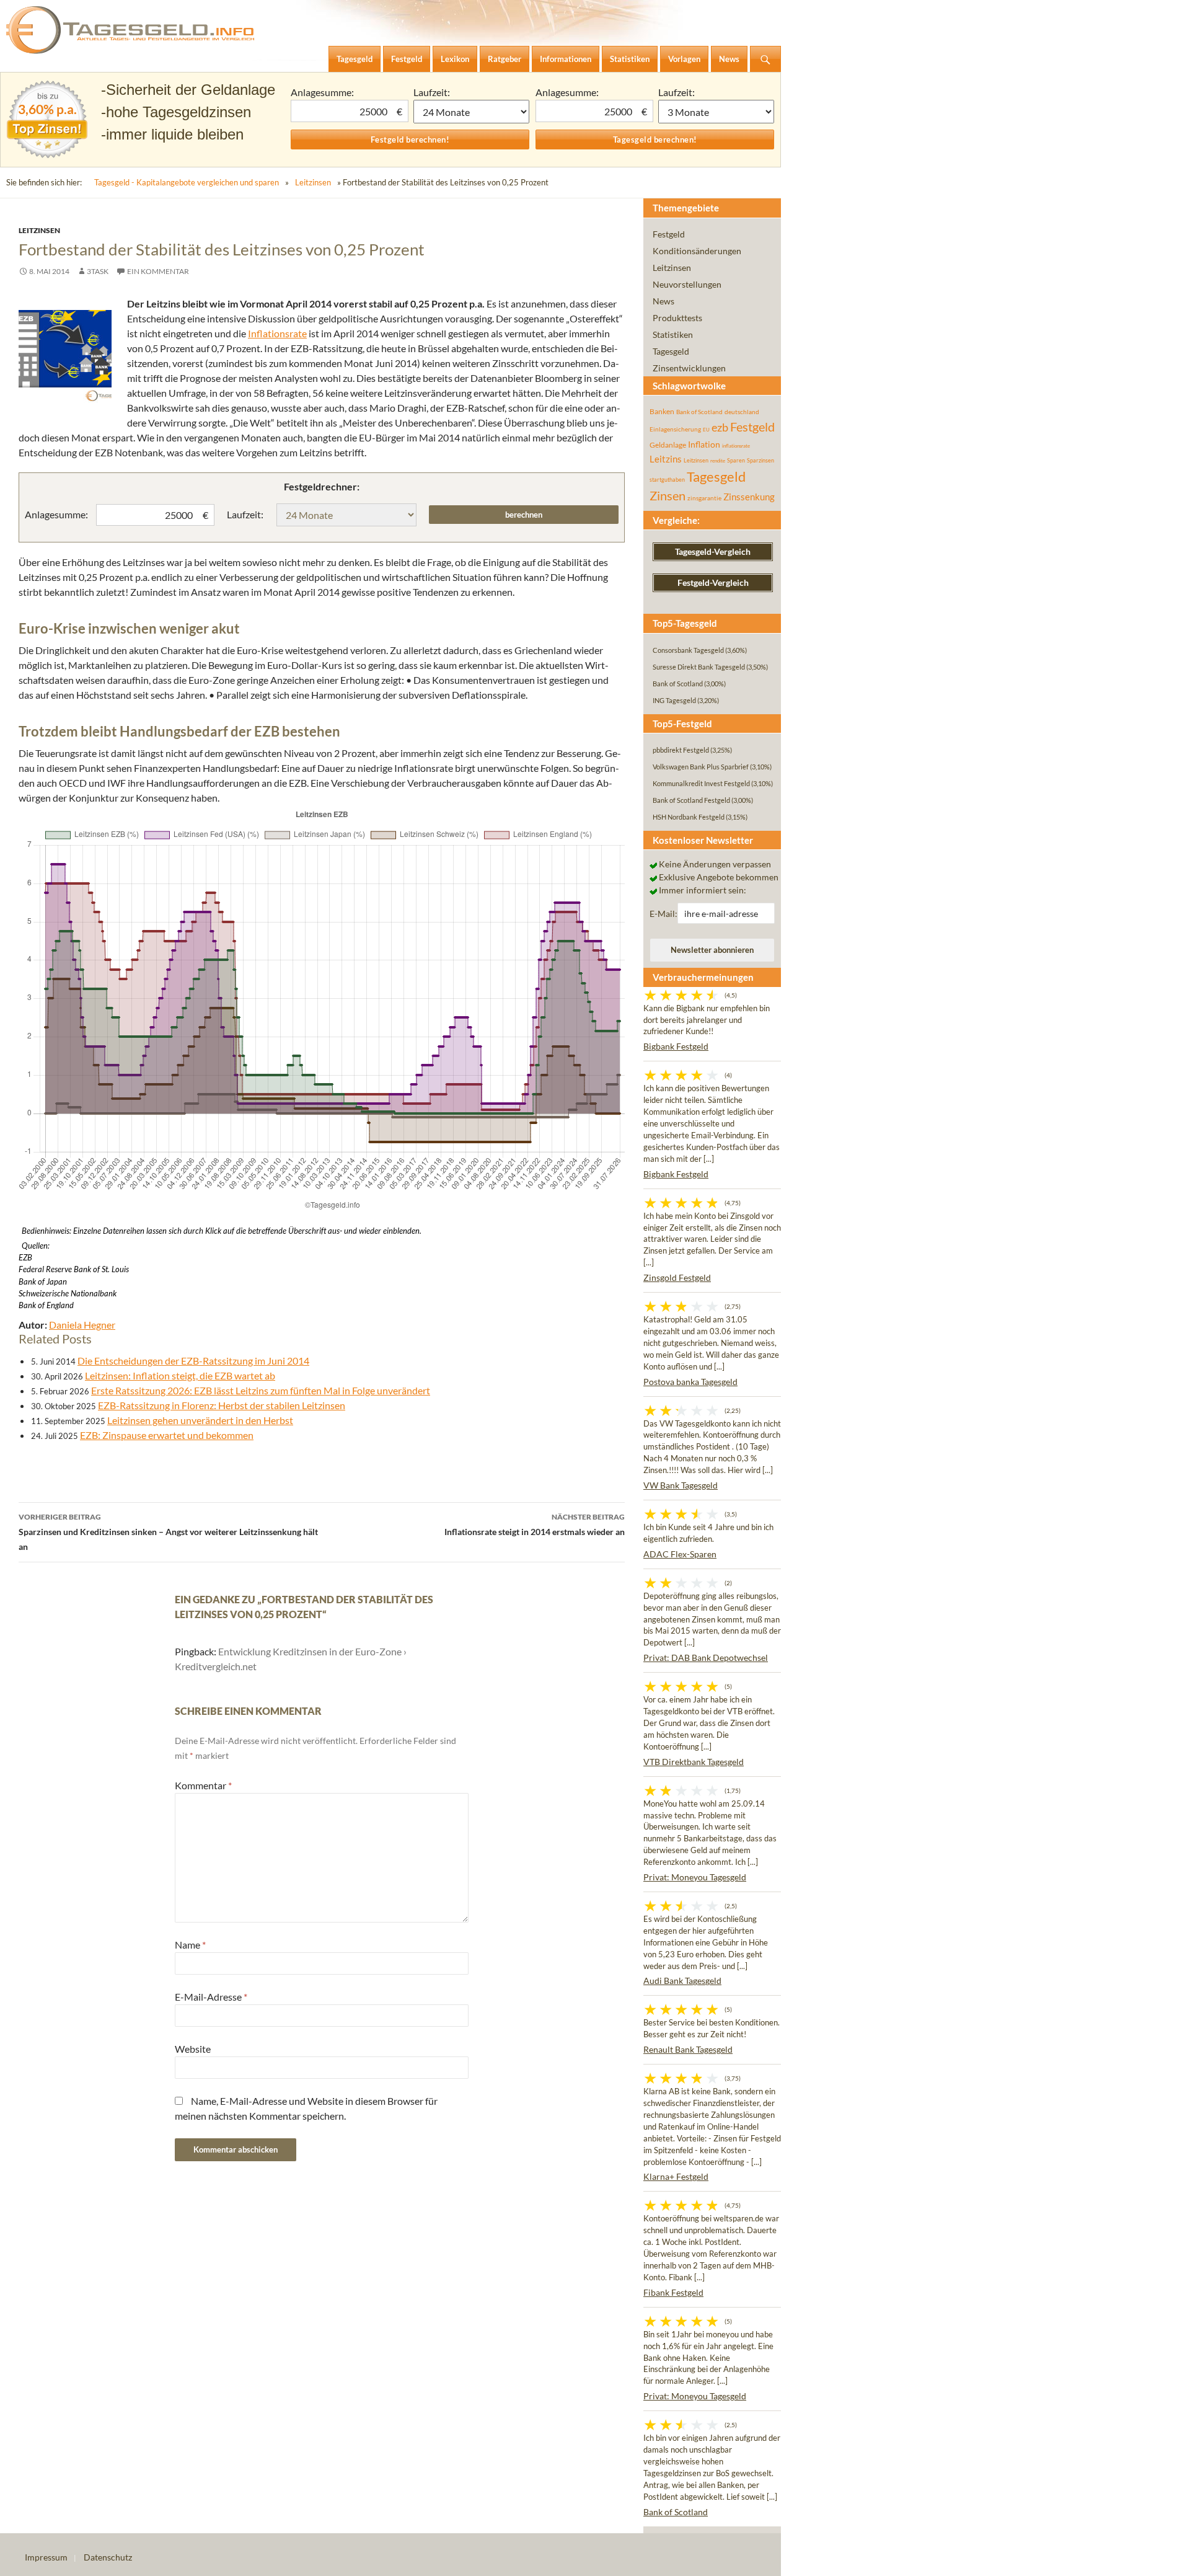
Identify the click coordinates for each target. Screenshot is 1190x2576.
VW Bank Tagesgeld (681, 1485)
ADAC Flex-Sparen (680, 1554)
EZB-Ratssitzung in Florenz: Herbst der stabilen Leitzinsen (222, 1405)
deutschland (742, 412)
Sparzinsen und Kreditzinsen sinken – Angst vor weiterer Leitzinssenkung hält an (168, 1532)
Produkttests (677, 318)
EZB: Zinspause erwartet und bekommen (167, 1435)
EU (706, 430)
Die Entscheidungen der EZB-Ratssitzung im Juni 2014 (193, 1361)
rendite (718, 461)
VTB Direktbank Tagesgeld (694, 1762)
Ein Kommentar (158, 271)
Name (190, 1945)
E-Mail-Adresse (211, 1997)
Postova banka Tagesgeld (690, 1382)
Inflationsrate (277, 333)
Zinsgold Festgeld (677, 1277)
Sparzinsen (760, 460)
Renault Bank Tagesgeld (688, 2049)
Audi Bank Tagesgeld (682, 1981)
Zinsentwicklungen (689, 368)
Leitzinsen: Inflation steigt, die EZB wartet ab (180, 1375)
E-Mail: (663, 914)
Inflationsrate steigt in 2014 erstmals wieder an (535, 1525)
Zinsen (668, 496)
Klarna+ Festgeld (676, 2176)
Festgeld (669, 234)
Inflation (704, 444)
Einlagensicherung (675, 429)
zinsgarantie (704, 498)
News (663, 301)
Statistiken (673, 334)
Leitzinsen (313, 182)
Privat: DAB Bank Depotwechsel (706, 1658)
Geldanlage (668, 445)
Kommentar (203, 1785)
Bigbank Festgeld (676, 1046)
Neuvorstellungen (687, 284)
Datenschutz (108, 2557)
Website (193, 2049)
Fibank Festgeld (673, 2292)
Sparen (736, 460)
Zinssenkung (749, 497)
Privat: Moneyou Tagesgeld (695, 1877)
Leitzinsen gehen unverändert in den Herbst (200, 1420)
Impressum (46, 2557)
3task (98, 271)
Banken (662, 411)
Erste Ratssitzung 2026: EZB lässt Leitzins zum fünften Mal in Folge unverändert (261, 1390)
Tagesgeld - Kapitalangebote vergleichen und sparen (187, 182)
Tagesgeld (671, 351)
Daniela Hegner (82, 1325)
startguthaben (667, 480)
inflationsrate (736, 446)
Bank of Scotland (699, 412)
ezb (720, 427)
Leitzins (666, 459)
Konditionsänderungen (697, 251)
